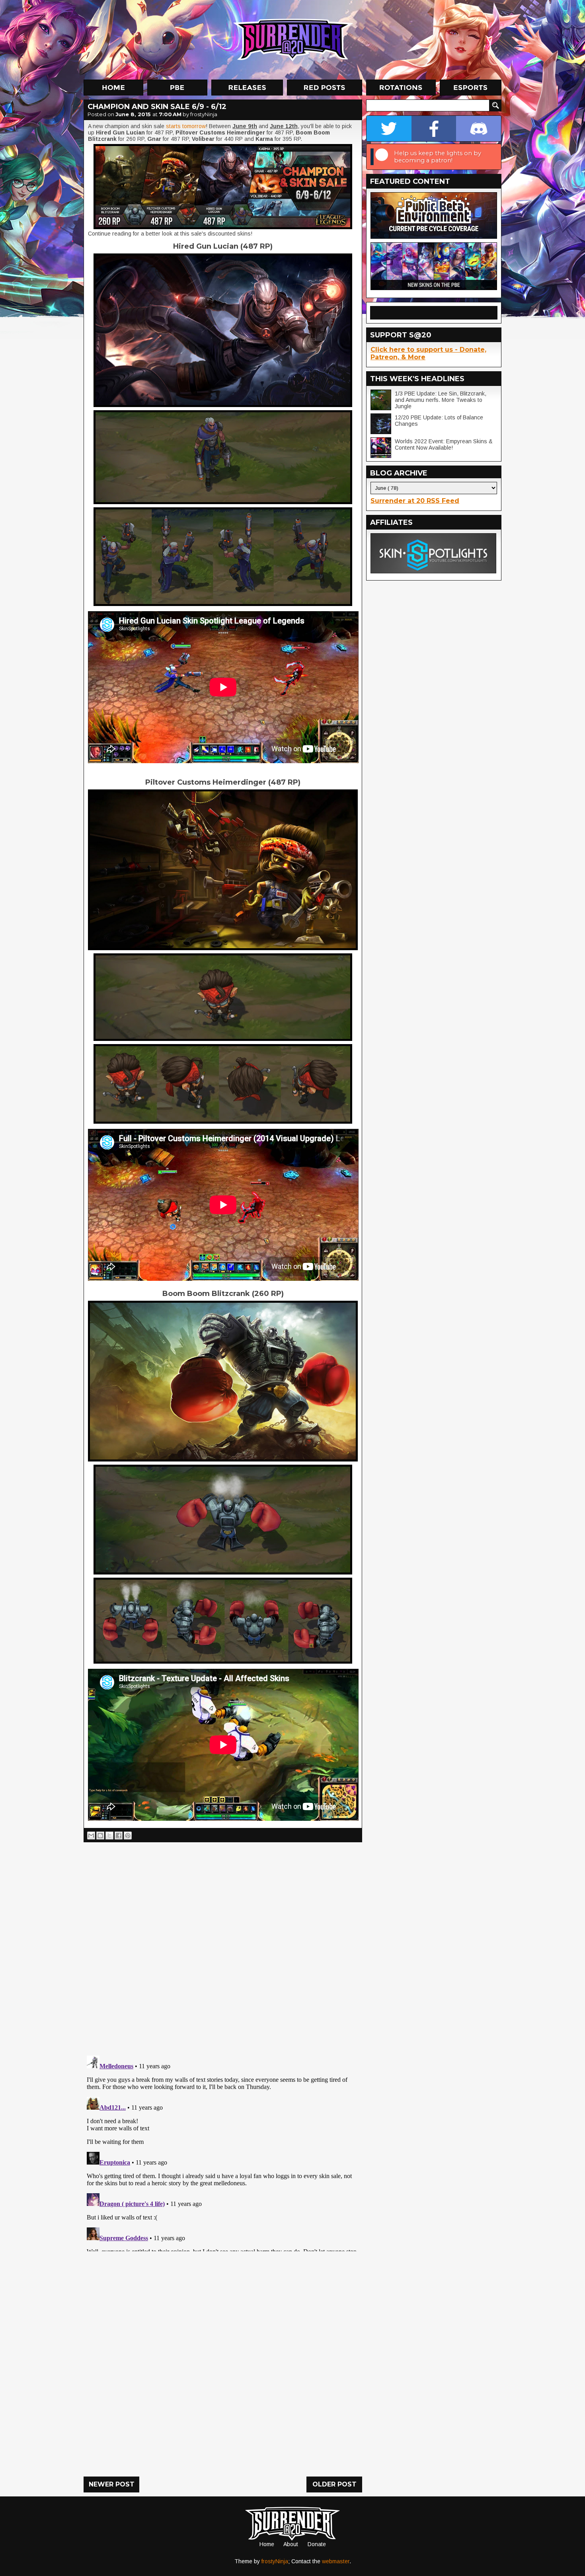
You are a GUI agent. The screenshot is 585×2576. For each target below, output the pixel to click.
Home (267, 2544)
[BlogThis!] (100, 1836)
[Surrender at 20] (293, 39)
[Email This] (91, 1836)
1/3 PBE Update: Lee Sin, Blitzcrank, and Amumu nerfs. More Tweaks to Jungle (441, 400)
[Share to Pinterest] (128, 1836)
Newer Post (112, 2484)
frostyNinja (275, 2561)
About (291, 2544)
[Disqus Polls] (223, 1946)
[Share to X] (109, 1836)
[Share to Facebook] (119, 1836)
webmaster (336, 2561)
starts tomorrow (186, 126)
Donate (317, 2544)
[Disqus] (223, 2152)
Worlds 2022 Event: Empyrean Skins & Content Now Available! (444, 444)
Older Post (334, 2484)
